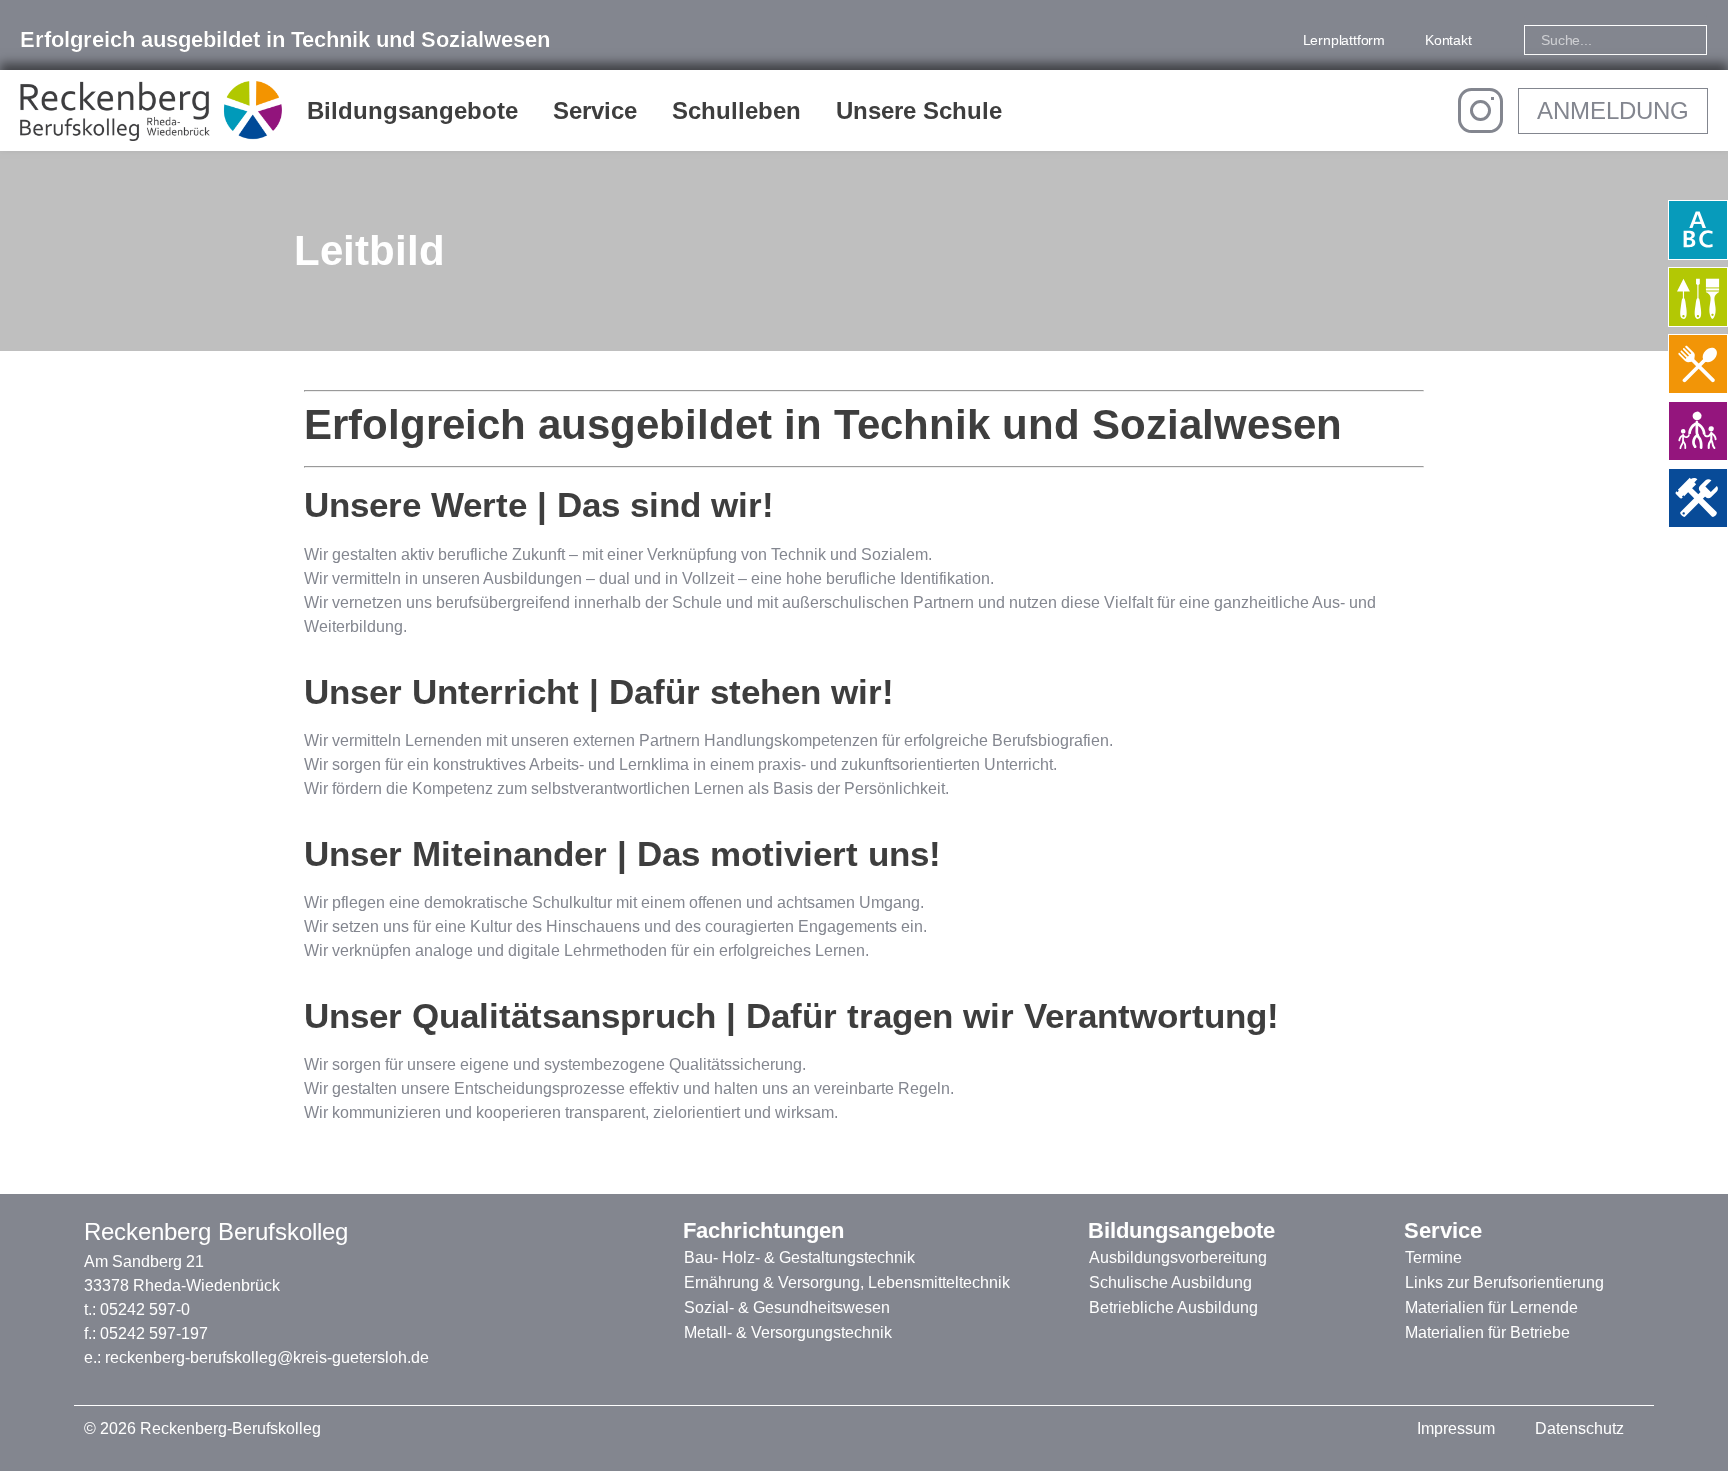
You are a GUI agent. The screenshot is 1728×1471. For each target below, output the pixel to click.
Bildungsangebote (412, 111)
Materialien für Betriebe (1487, 1332)
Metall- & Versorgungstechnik (788, 1332)
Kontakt (1448, 40)
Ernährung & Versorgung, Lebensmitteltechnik (847, 1282)
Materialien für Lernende (1491, 1307)
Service (595, 111)
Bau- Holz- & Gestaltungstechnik (799, 1257)
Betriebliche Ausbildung (1173, 1307)
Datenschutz (1579, 1428)
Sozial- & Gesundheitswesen (787, 1307)
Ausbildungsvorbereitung (1178, 1257)
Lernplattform (1344, 40)
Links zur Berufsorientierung (1504, 1282)
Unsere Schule (919, 111)
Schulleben (736, 111)
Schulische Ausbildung (1170, 1282)
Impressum (1456, 1428)
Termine (1433, 1257)
